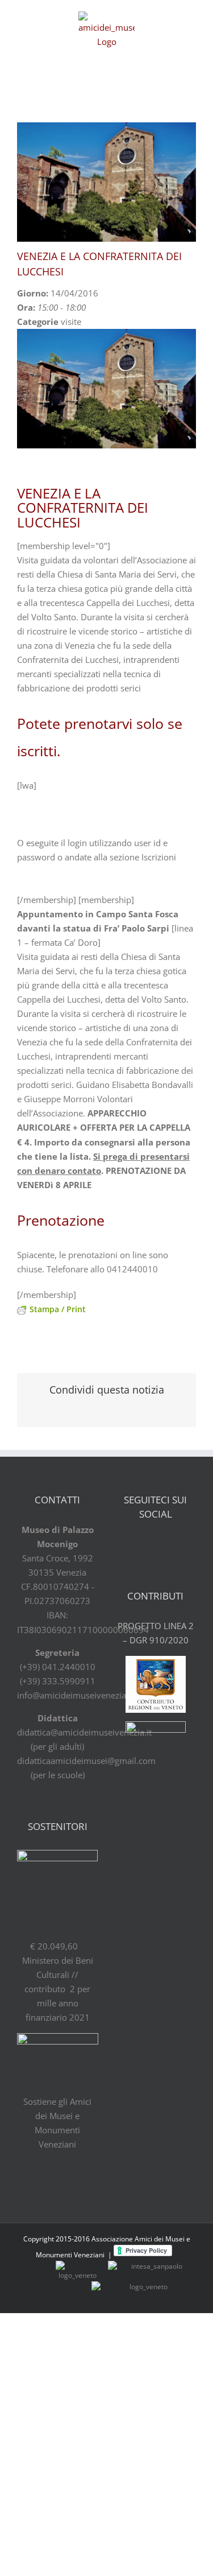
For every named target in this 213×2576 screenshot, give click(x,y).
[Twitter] (145, 1545)
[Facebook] (126, 1545)
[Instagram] (185, 1545)
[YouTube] (165, 1545)
